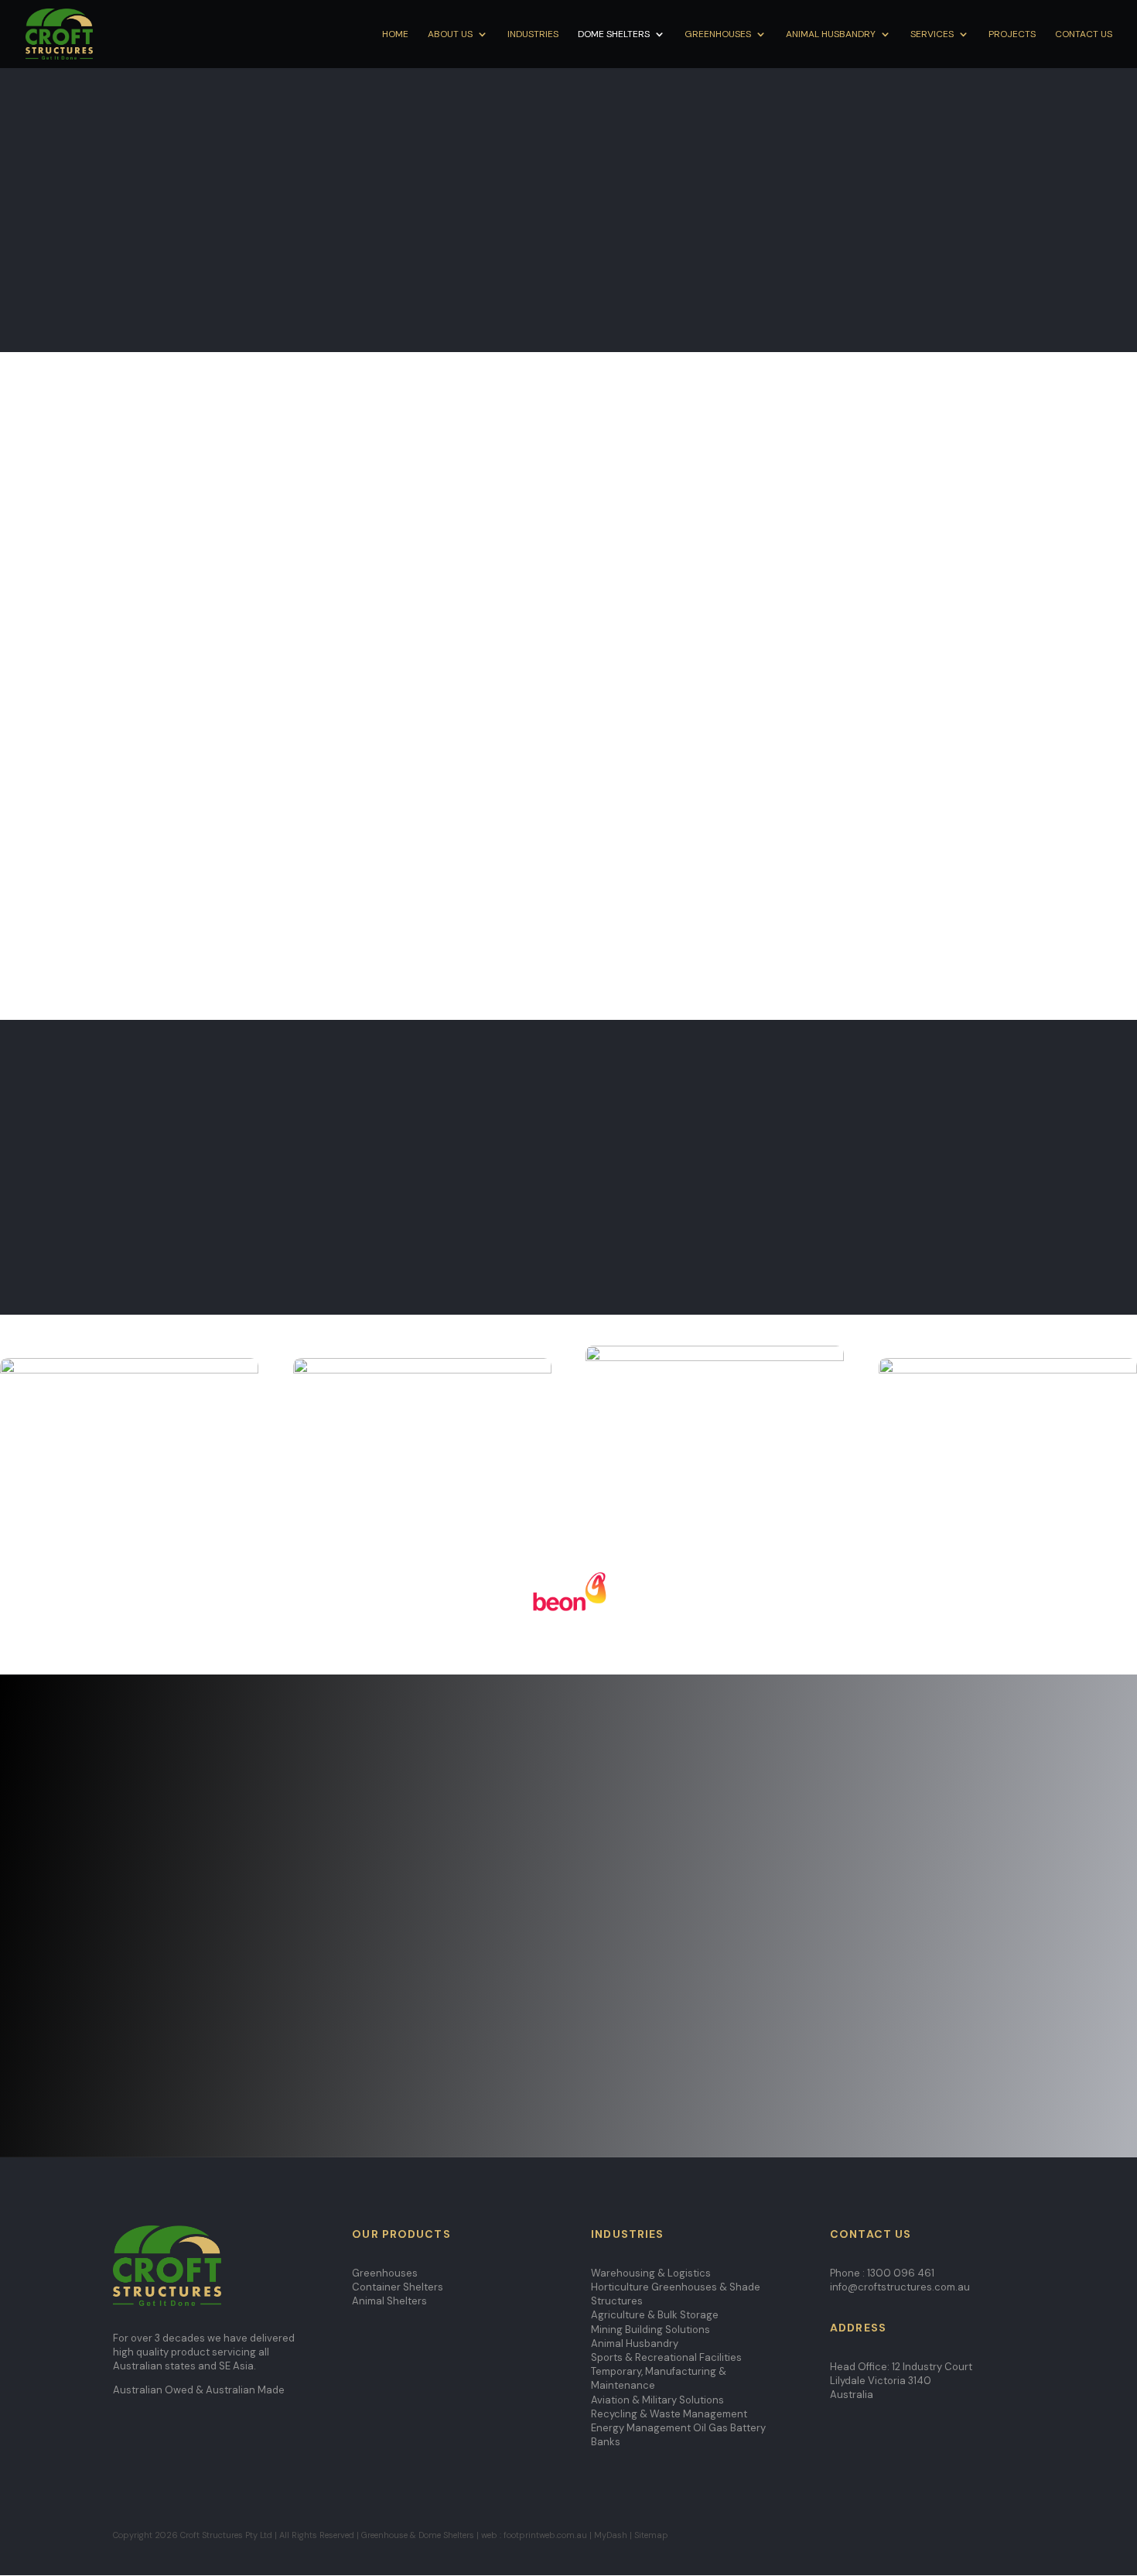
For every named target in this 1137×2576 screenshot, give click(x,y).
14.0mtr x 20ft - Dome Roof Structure (568, 796)
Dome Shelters (614, 34)
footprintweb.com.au (545, 2535)
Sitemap (652, 2535)
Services (932, 34)
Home (395, 34)
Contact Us (1084, 34)
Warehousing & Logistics (651, 2273)
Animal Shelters (389, 2301)
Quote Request (846, 284)
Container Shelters (398, 2287)
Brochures (150, 1985)
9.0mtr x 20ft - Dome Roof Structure (569, 626)
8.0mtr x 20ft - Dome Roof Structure (569, 569)
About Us (450, 34)
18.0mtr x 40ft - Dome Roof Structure (568, 910)
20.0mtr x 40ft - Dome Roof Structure (568, 966)
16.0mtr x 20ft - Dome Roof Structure (568, 854)
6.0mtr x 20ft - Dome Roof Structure (569, 512)
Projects (1012, 34)
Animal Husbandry (831, 34)
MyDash (611, 2535)
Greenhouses (718, 34)
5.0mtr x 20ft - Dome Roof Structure (568, 455)
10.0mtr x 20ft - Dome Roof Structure (568, 682)
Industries (533, 34)
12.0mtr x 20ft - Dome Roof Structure (568, 740)
